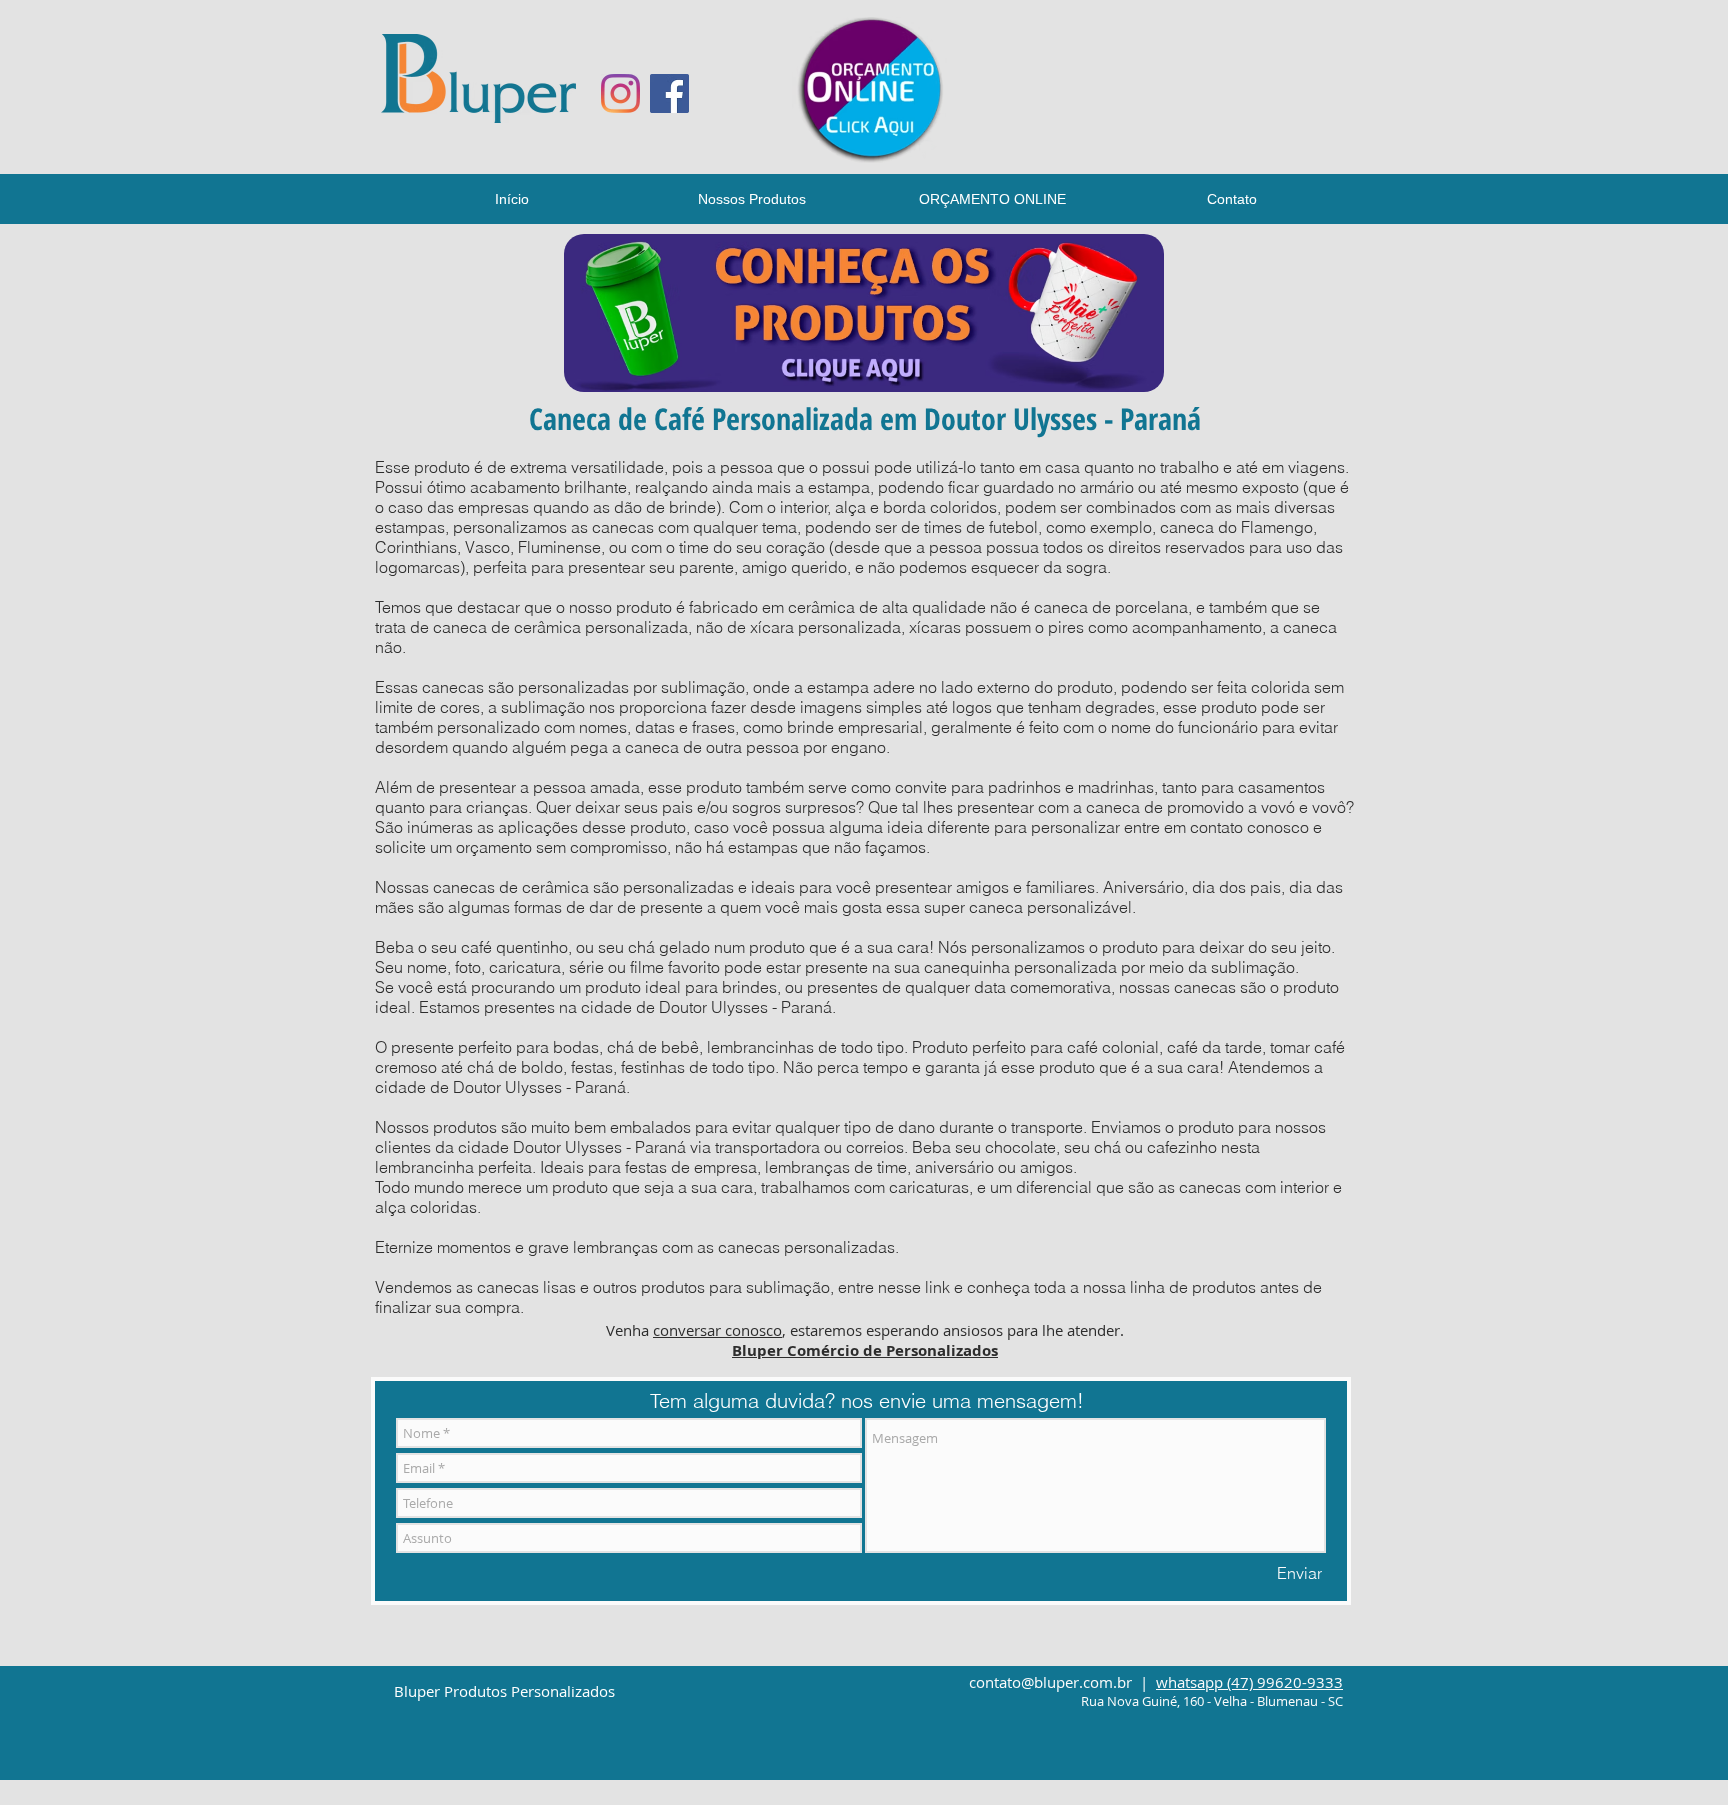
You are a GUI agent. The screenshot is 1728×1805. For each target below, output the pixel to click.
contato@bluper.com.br (1050, 1682)
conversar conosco (717, 1330)
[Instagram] (620, 93)
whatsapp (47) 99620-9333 (1249, 1682)
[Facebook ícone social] (669, 93)
